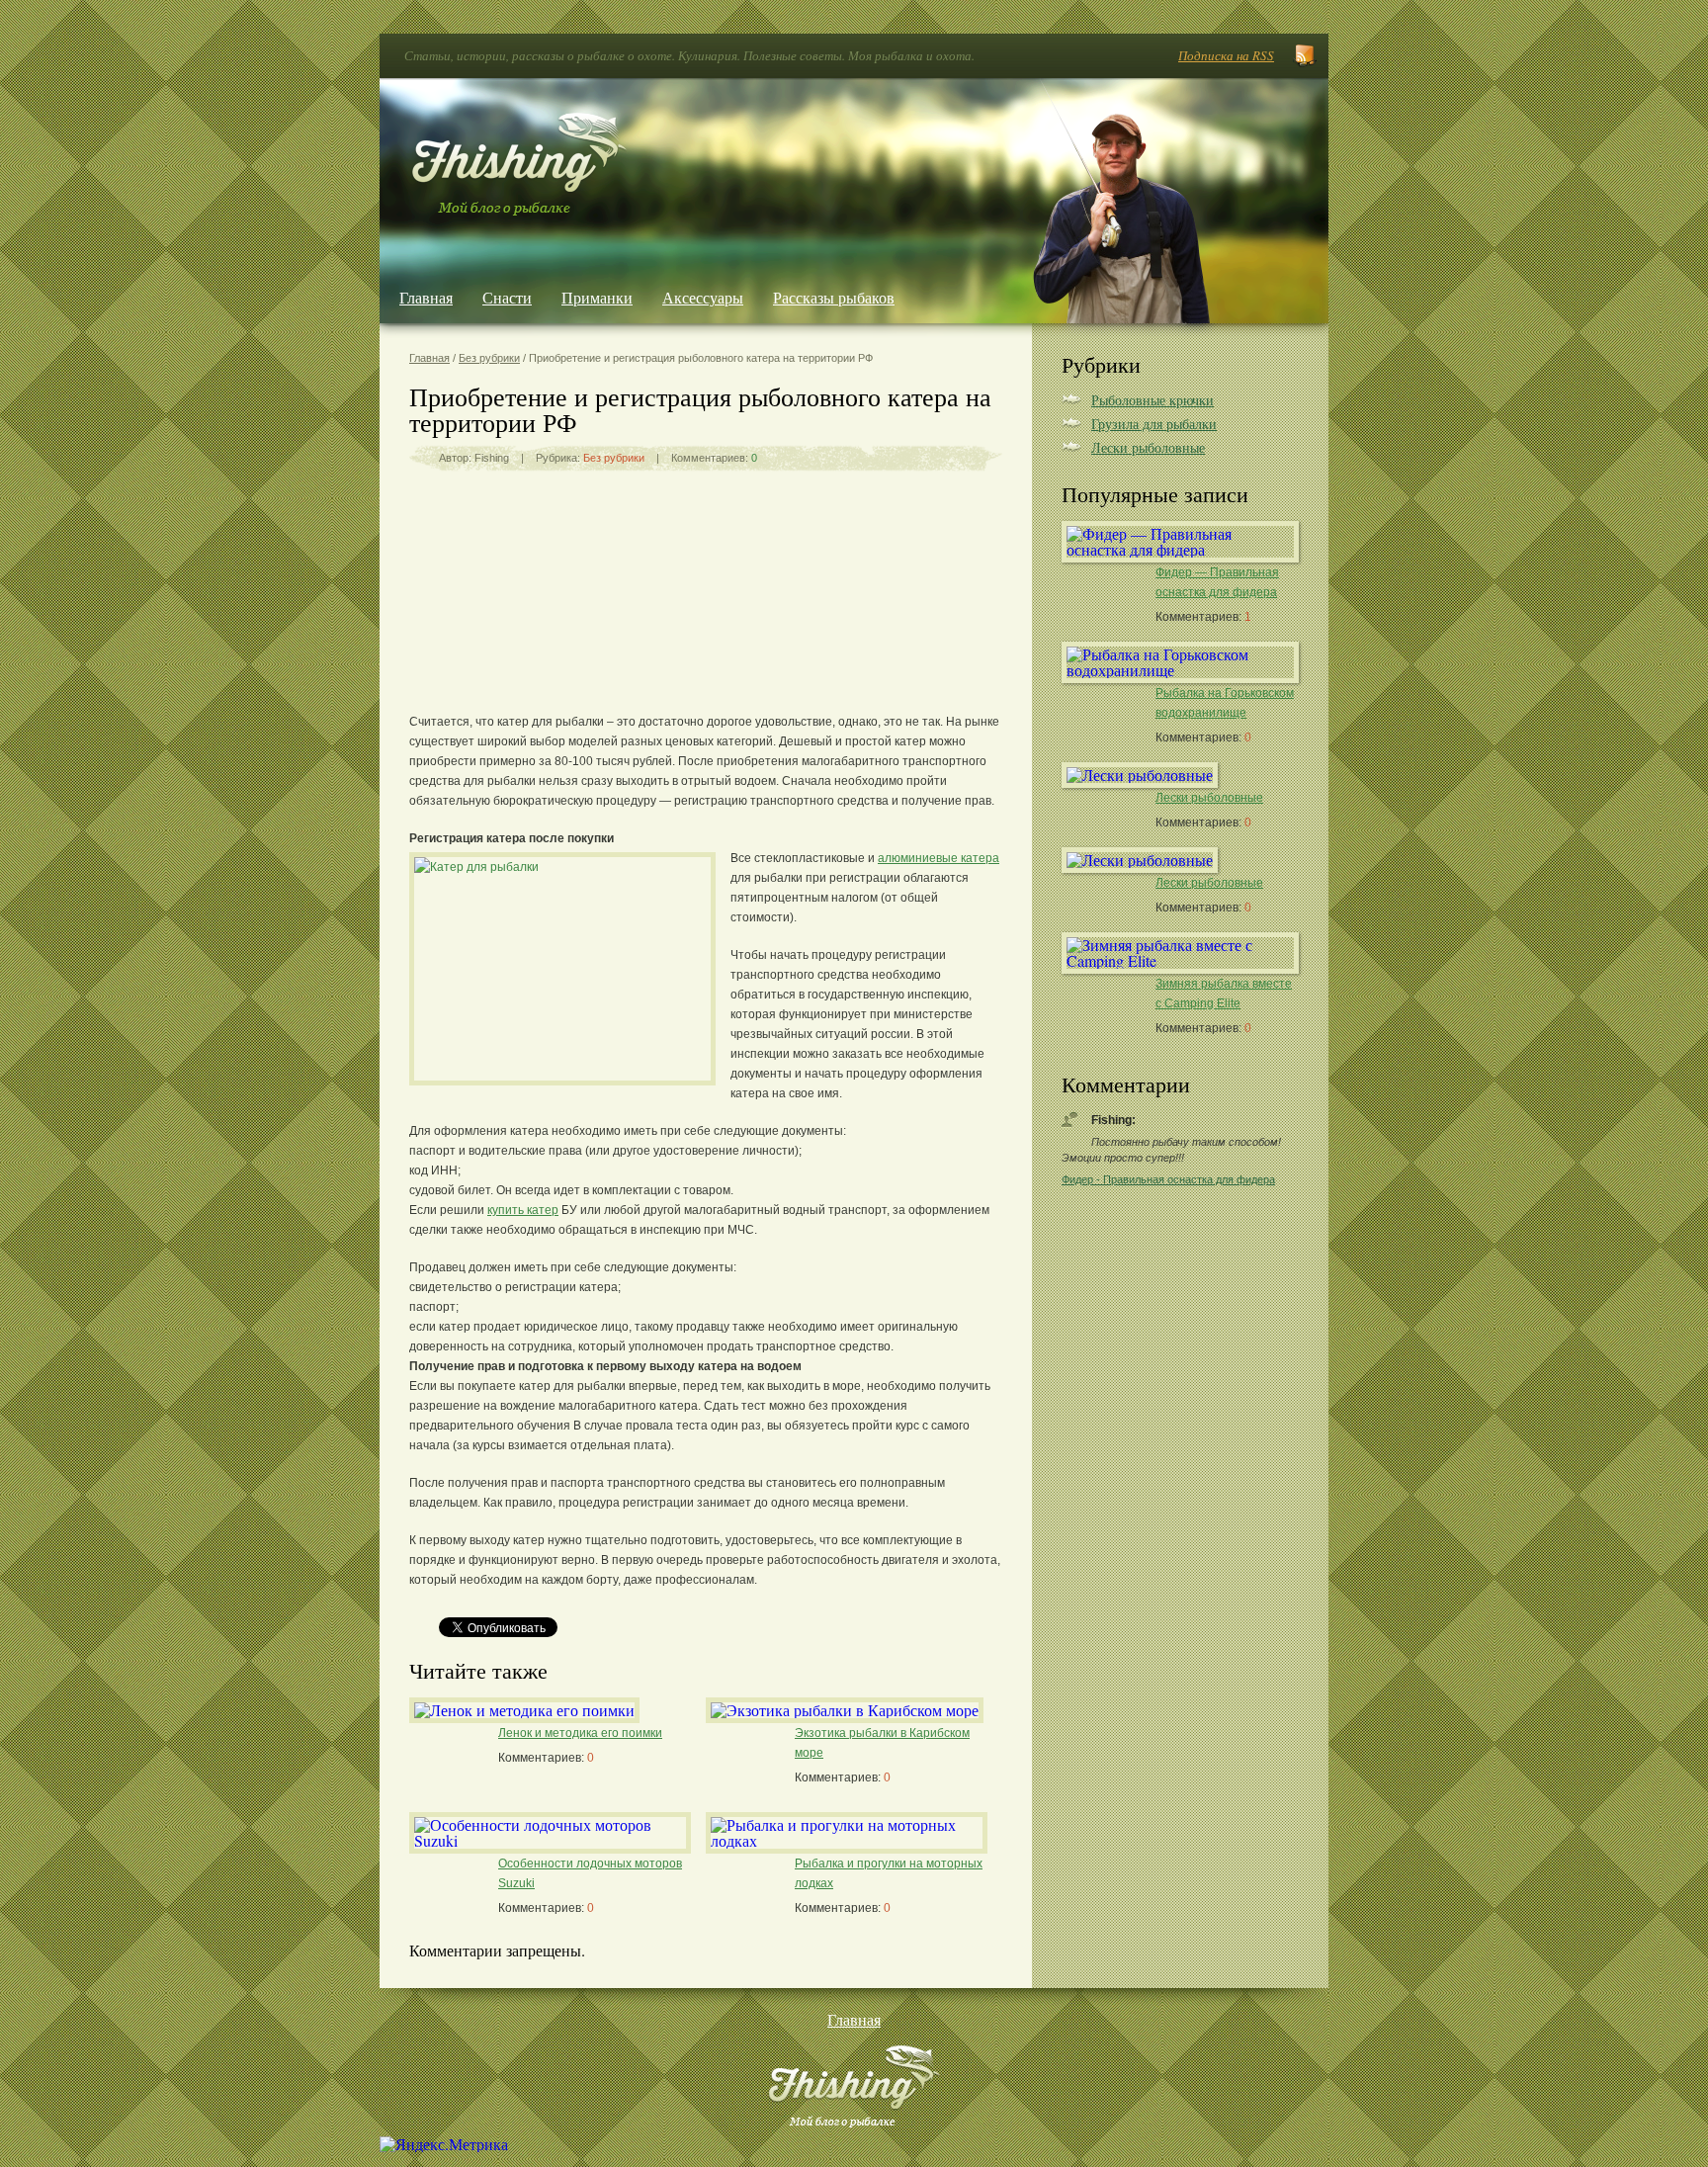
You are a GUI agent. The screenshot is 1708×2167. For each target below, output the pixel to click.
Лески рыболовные (1148, 447)
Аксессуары (703, 297)
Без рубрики (489, 358)
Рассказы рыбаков (834, 297)
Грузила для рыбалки (1154, 424)
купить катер (523, 1210)
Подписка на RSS (1226, 55)
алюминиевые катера (939, 858)
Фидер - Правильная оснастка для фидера (1168, 1179)
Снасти (507, 297)
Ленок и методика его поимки (580, 1733)
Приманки (597, 297)
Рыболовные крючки (1153, 400)
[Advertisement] (706, 630)
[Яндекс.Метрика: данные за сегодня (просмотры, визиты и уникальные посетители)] (444, 2144)
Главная (426, 297)
